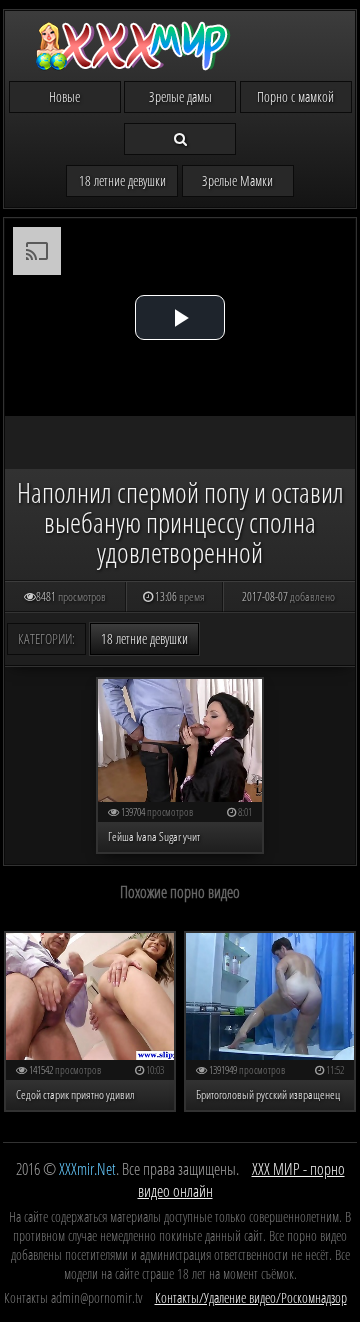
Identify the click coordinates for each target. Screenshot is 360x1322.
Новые (64, 96)
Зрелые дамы (180, 96)
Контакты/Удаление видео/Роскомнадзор (251, 1297)
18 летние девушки (122, 180)
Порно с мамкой (295, 96)
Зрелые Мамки (237, 180)
